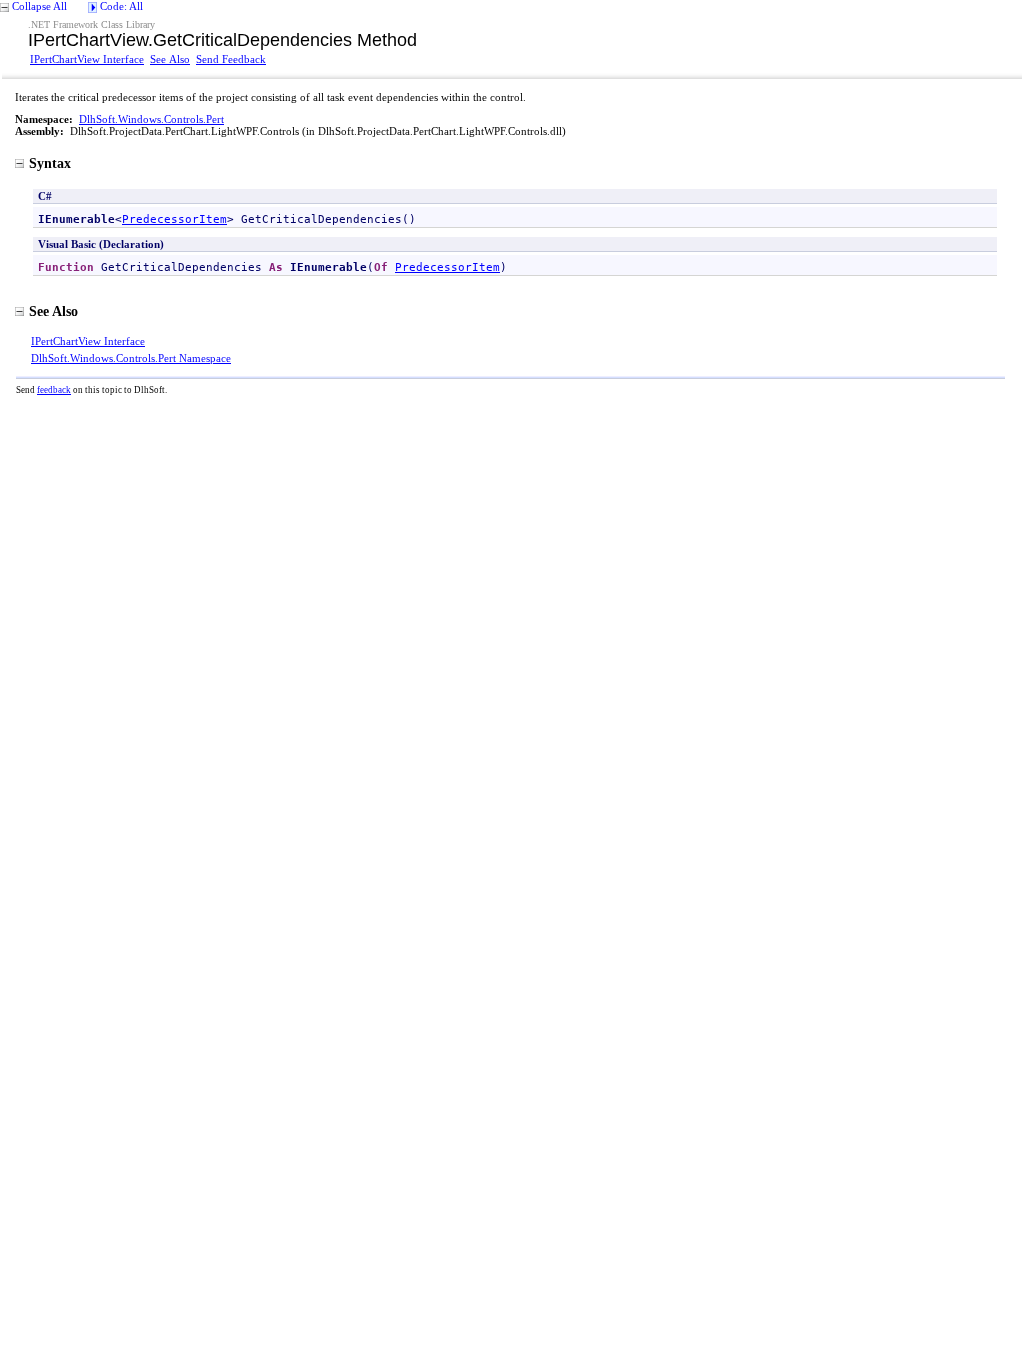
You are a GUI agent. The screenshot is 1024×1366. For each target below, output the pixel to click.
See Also (170, 59)
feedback (54, 390)
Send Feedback (231, 59)
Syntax (50, 163)
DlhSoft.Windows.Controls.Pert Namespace (131, 358)
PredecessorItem (174, 219)
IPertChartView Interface (87, 59)
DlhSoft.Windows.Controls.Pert (151, 119)
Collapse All (39, 6)
